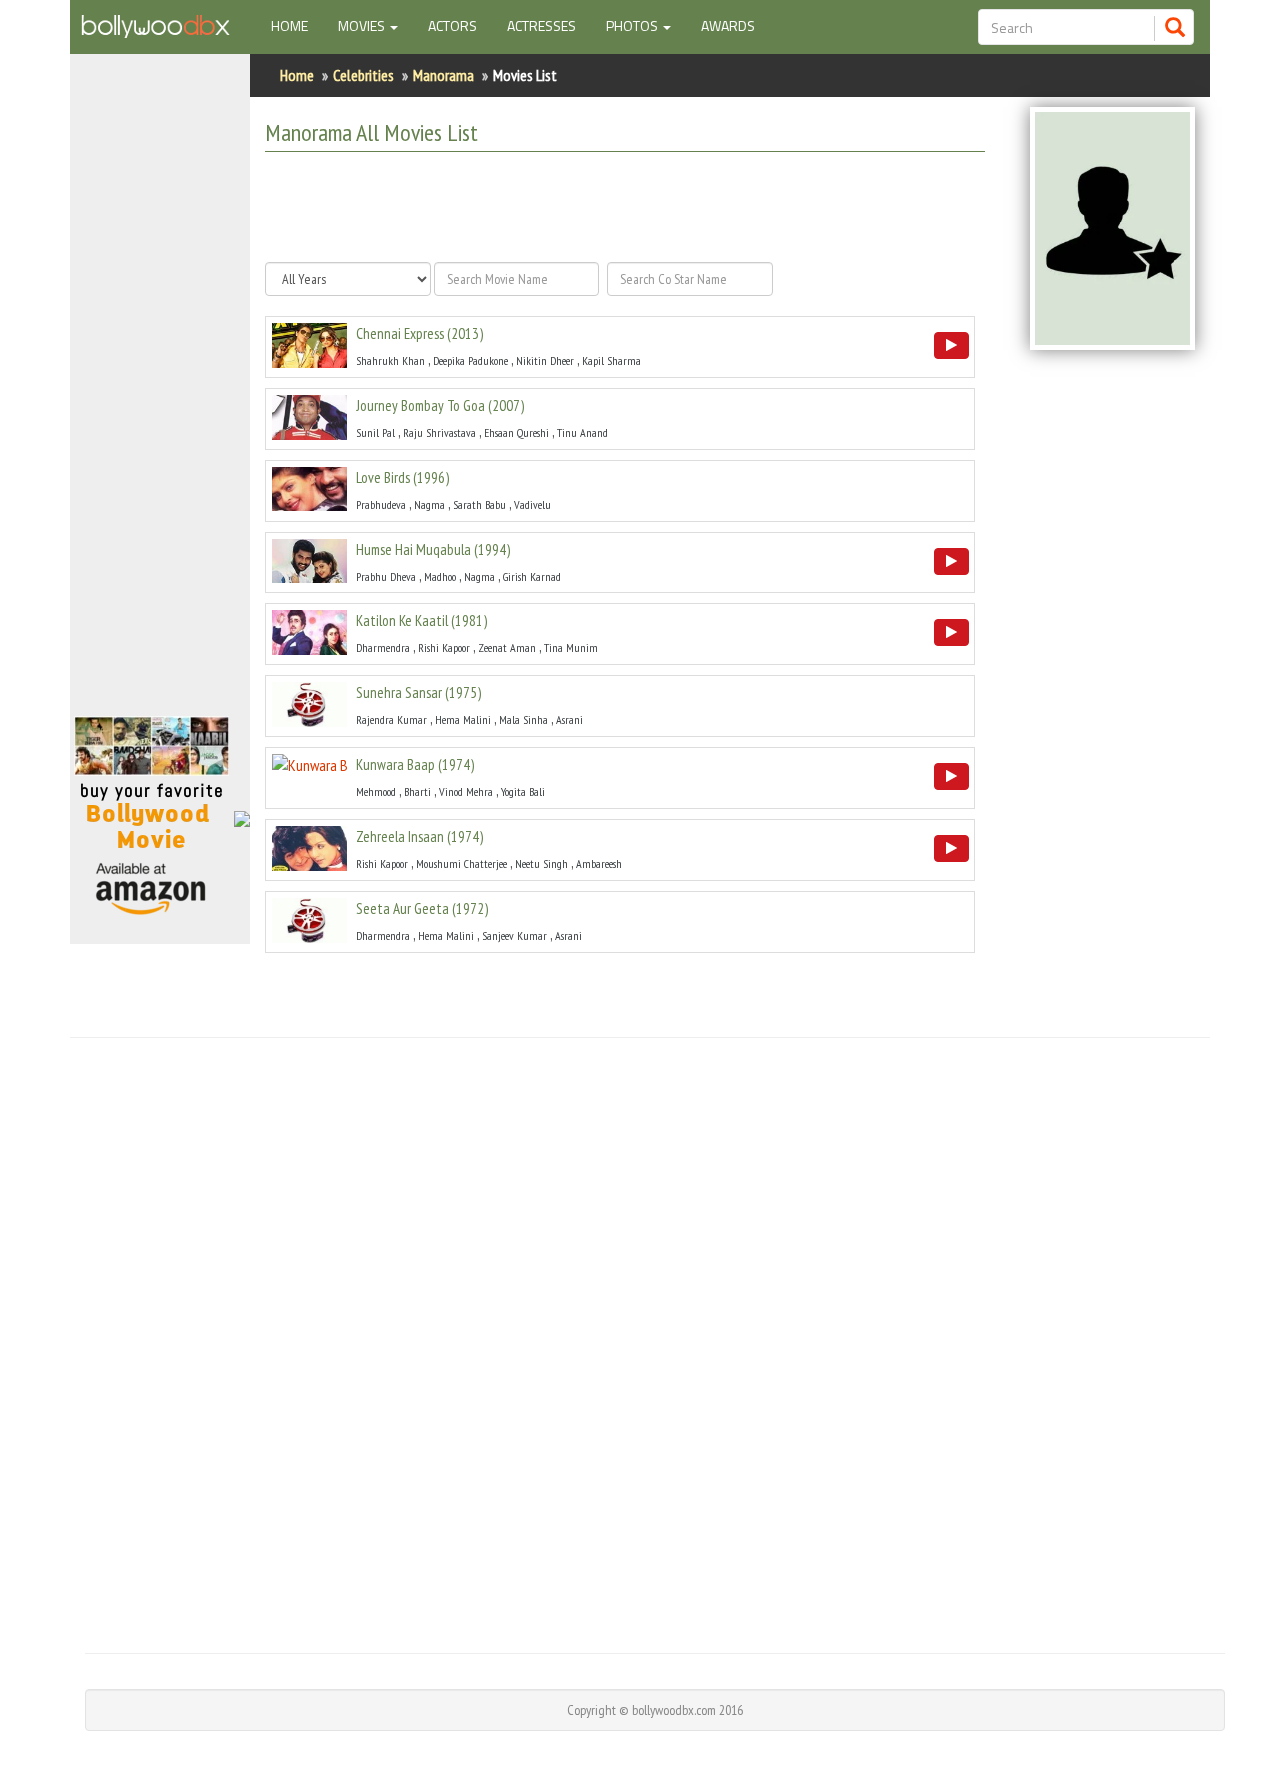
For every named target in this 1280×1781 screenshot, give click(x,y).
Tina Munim (571, 647)
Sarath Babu (479, 504)
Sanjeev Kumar (514, 935)
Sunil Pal (375, 432)
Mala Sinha (523, 719)
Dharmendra (383, 647)
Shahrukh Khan (390, 360)
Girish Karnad (532, 576)
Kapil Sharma (611, 360)
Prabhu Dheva (386, 576)
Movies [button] (363, 25)
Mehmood (376, 791)
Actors (452, 25)
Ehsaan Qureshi (516, 432)
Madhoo (440, 576)
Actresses (541, 25)
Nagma (429, 504)
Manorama (443, 75)
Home (297, 25)
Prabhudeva (381, 504)
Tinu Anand (582, 432)
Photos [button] (633, 25)
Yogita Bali (523, 791)
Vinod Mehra (466, 791)
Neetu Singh (541, 863)
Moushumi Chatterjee (461, 863)
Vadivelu (532, 504)
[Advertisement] (160, 394)
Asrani (569, 719)
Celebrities (363, 75)
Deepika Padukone (470, 360)
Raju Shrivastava (439, 432)
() (419, 333)
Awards (728, 25)
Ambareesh (599, 863)
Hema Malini (463, 719)
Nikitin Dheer (545, 360)
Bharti (417, 791)
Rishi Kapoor (444, 647)
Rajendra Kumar (391, 719)
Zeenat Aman (507, 647)
